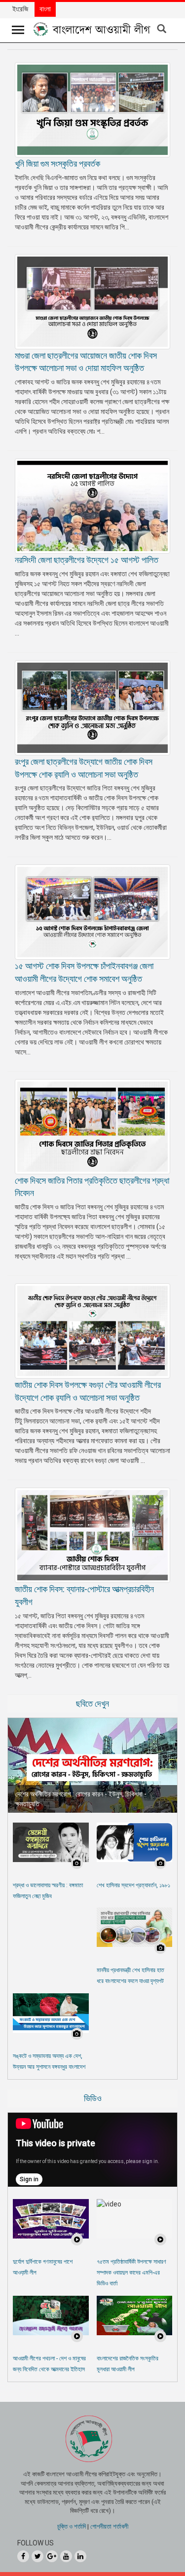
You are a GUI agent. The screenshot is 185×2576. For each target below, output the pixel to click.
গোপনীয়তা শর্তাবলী (109, 2526)
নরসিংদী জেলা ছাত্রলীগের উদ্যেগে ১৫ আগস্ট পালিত (87, 560)
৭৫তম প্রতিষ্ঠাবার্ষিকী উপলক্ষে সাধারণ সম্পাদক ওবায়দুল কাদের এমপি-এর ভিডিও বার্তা (131, 2273)
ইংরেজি (20, 9)
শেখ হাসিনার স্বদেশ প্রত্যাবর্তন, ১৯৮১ (133, 1885)
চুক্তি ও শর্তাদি (72, 2526)
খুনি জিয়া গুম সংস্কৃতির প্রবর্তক (57, 164)
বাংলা (45, 9)
